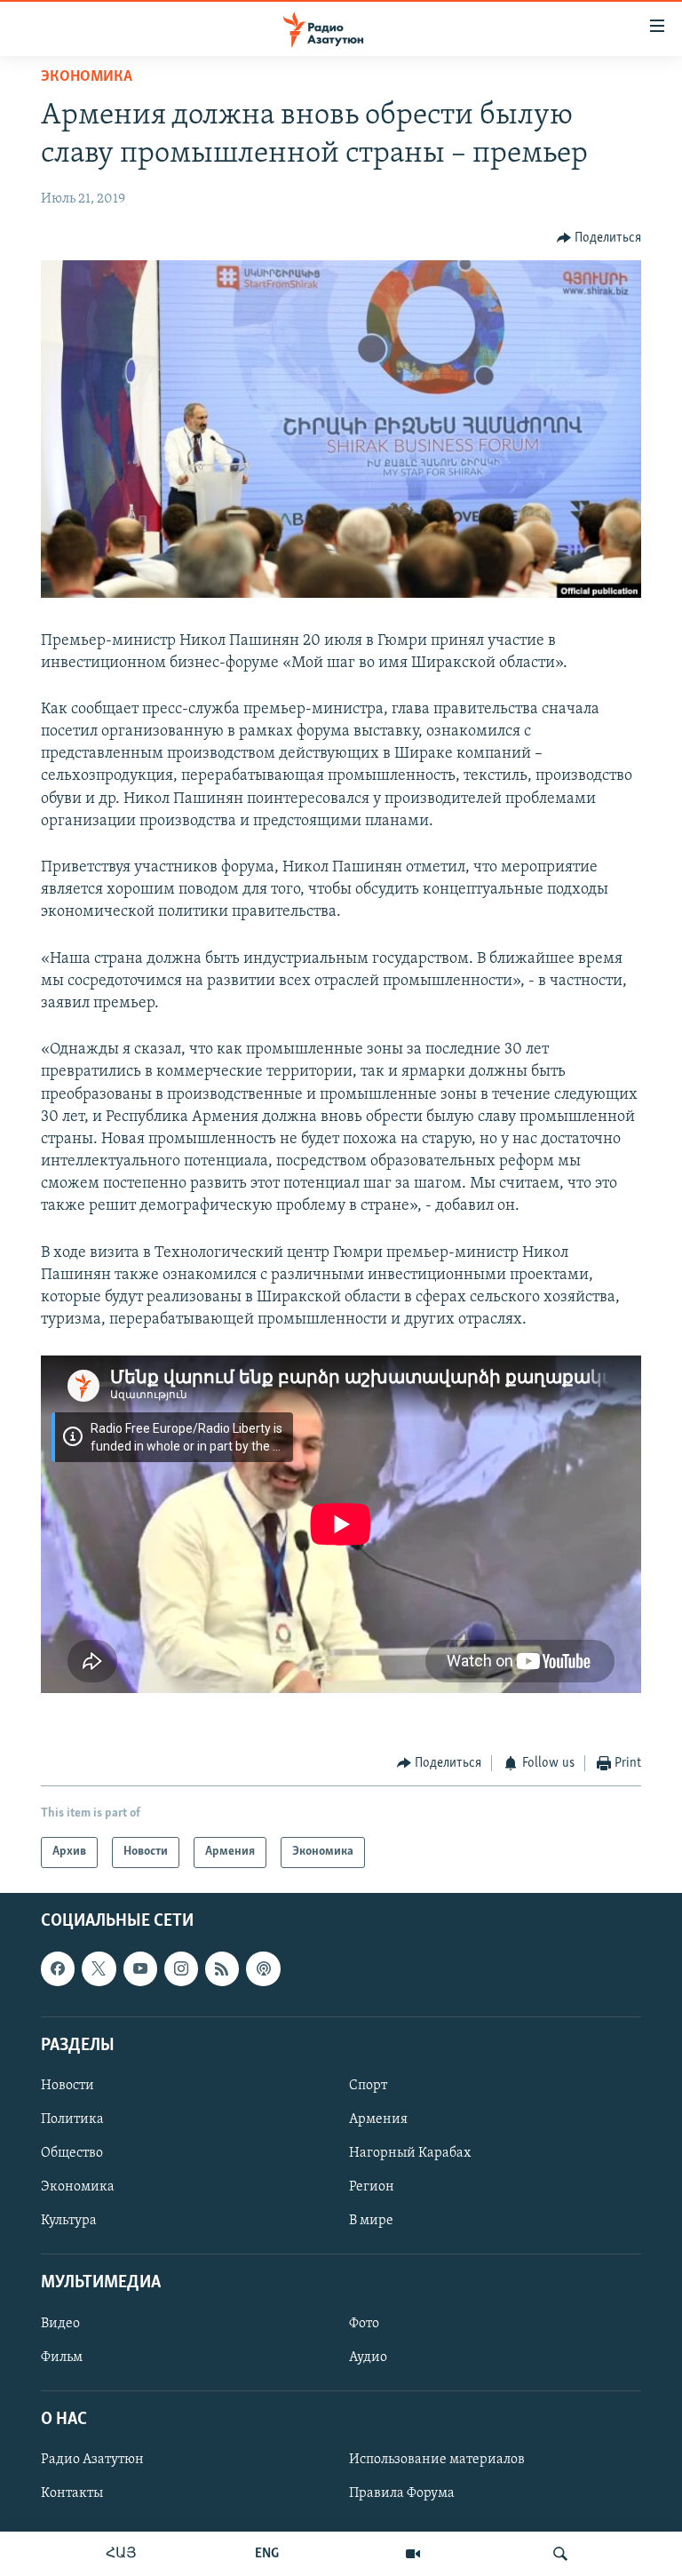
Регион (372, 2187)
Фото (364, 2323)
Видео (60, 2323)
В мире (371, 2221)
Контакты (72, 2493)
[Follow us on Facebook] (58, 1968)
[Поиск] (560, 2554)
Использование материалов (437, 2460)
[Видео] (413, 2554)
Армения (378, 2119)
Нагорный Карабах (410, 2153)
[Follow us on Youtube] (140, 1968)
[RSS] (222, 1968)
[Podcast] (263, 1968)
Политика (72, 2119)
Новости (67, 2086)
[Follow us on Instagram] (181, 1968)
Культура (69, 2221)
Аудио (368, 2357)
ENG (267, 2554)
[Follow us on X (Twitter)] (99, 1968)
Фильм (62, 2357)
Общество (72, 2153)
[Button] (599, 238)
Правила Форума (402, 2493)
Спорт (368, 2086)
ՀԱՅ (121, 2554)
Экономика (87, 77)
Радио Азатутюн (92, 2460)
